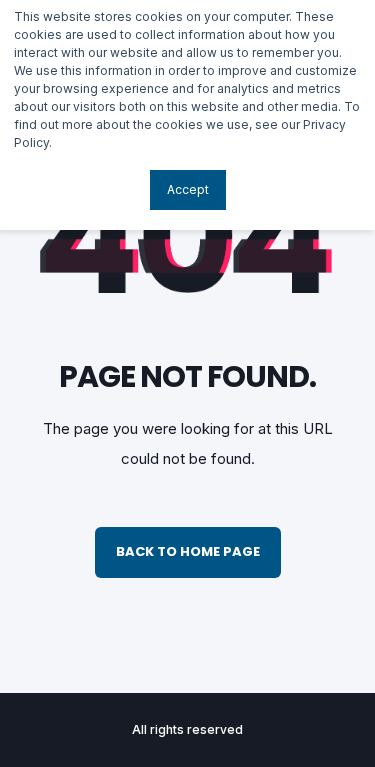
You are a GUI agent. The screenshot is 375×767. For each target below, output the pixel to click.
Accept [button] (188, 189)
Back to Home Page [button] (188, 551)
